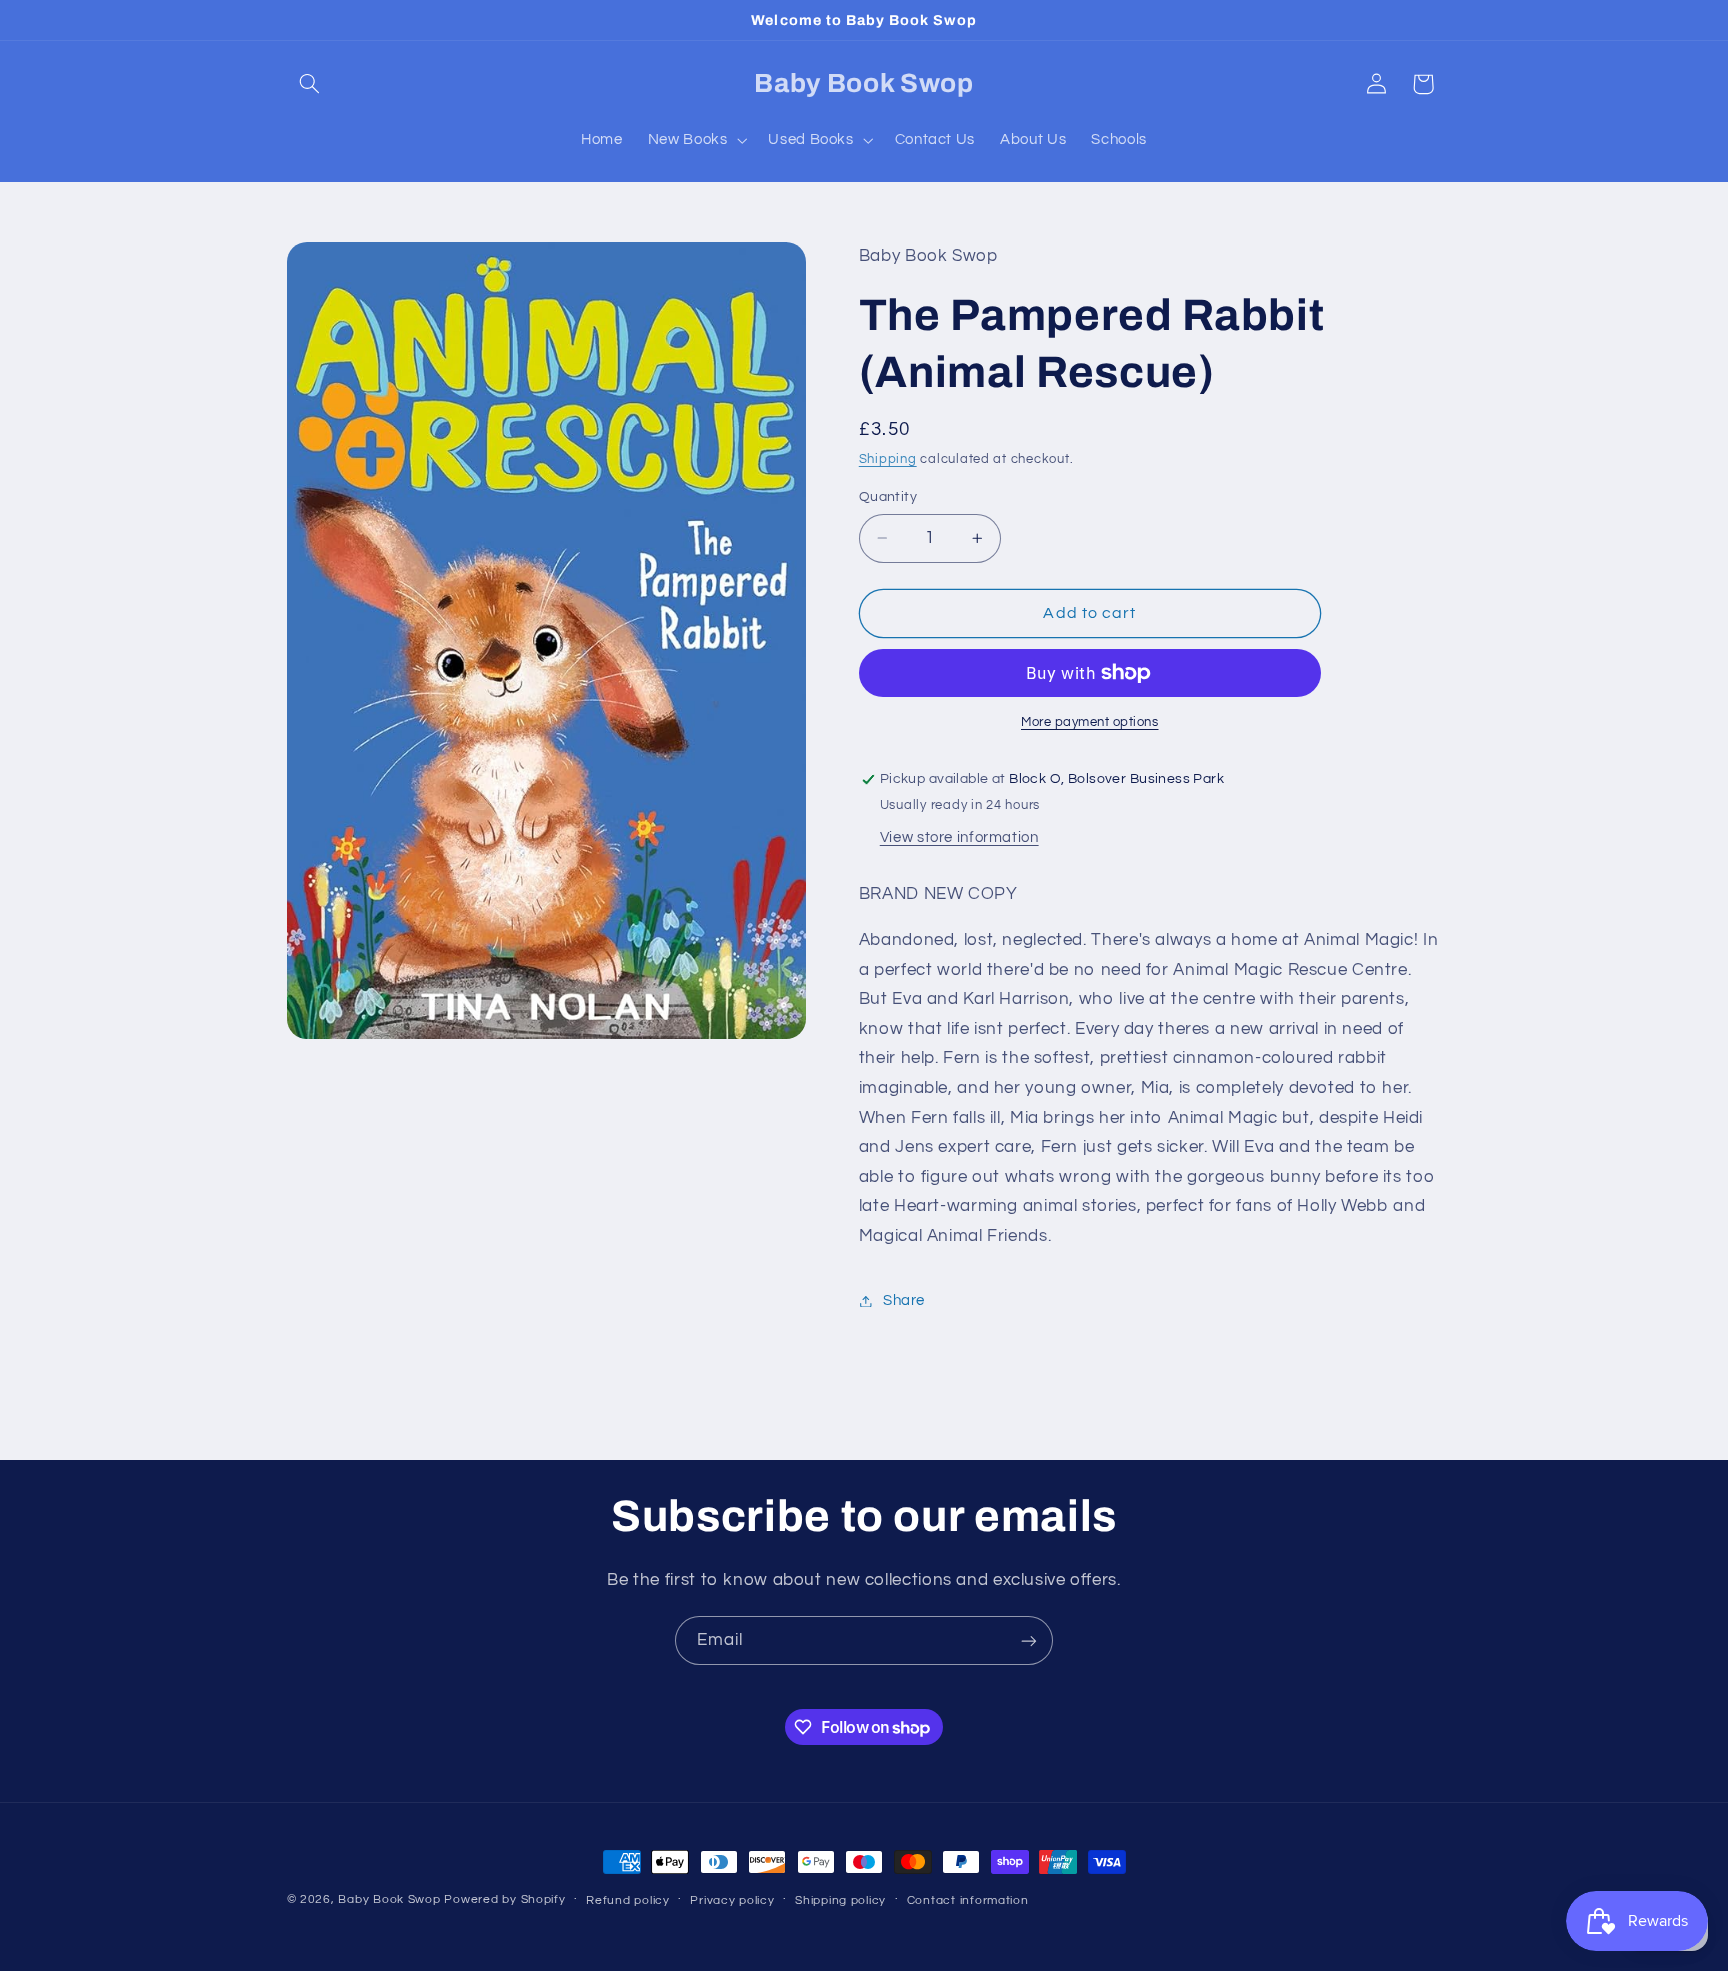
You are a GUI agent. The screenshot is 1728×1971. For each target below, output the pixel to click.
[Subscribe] (1029, 1640)
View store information (959, 837)
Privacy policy (732, 1900)
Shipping (888, 460)
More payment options (1090, 722)
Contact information (968, 1900)
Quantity (888, 497)
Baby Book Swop (389, 1899)
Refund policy (628, 1900)
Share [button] (904, 1300)
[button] (310, 84)
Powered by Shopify (504, 1899)
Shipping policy (840, 1900)
